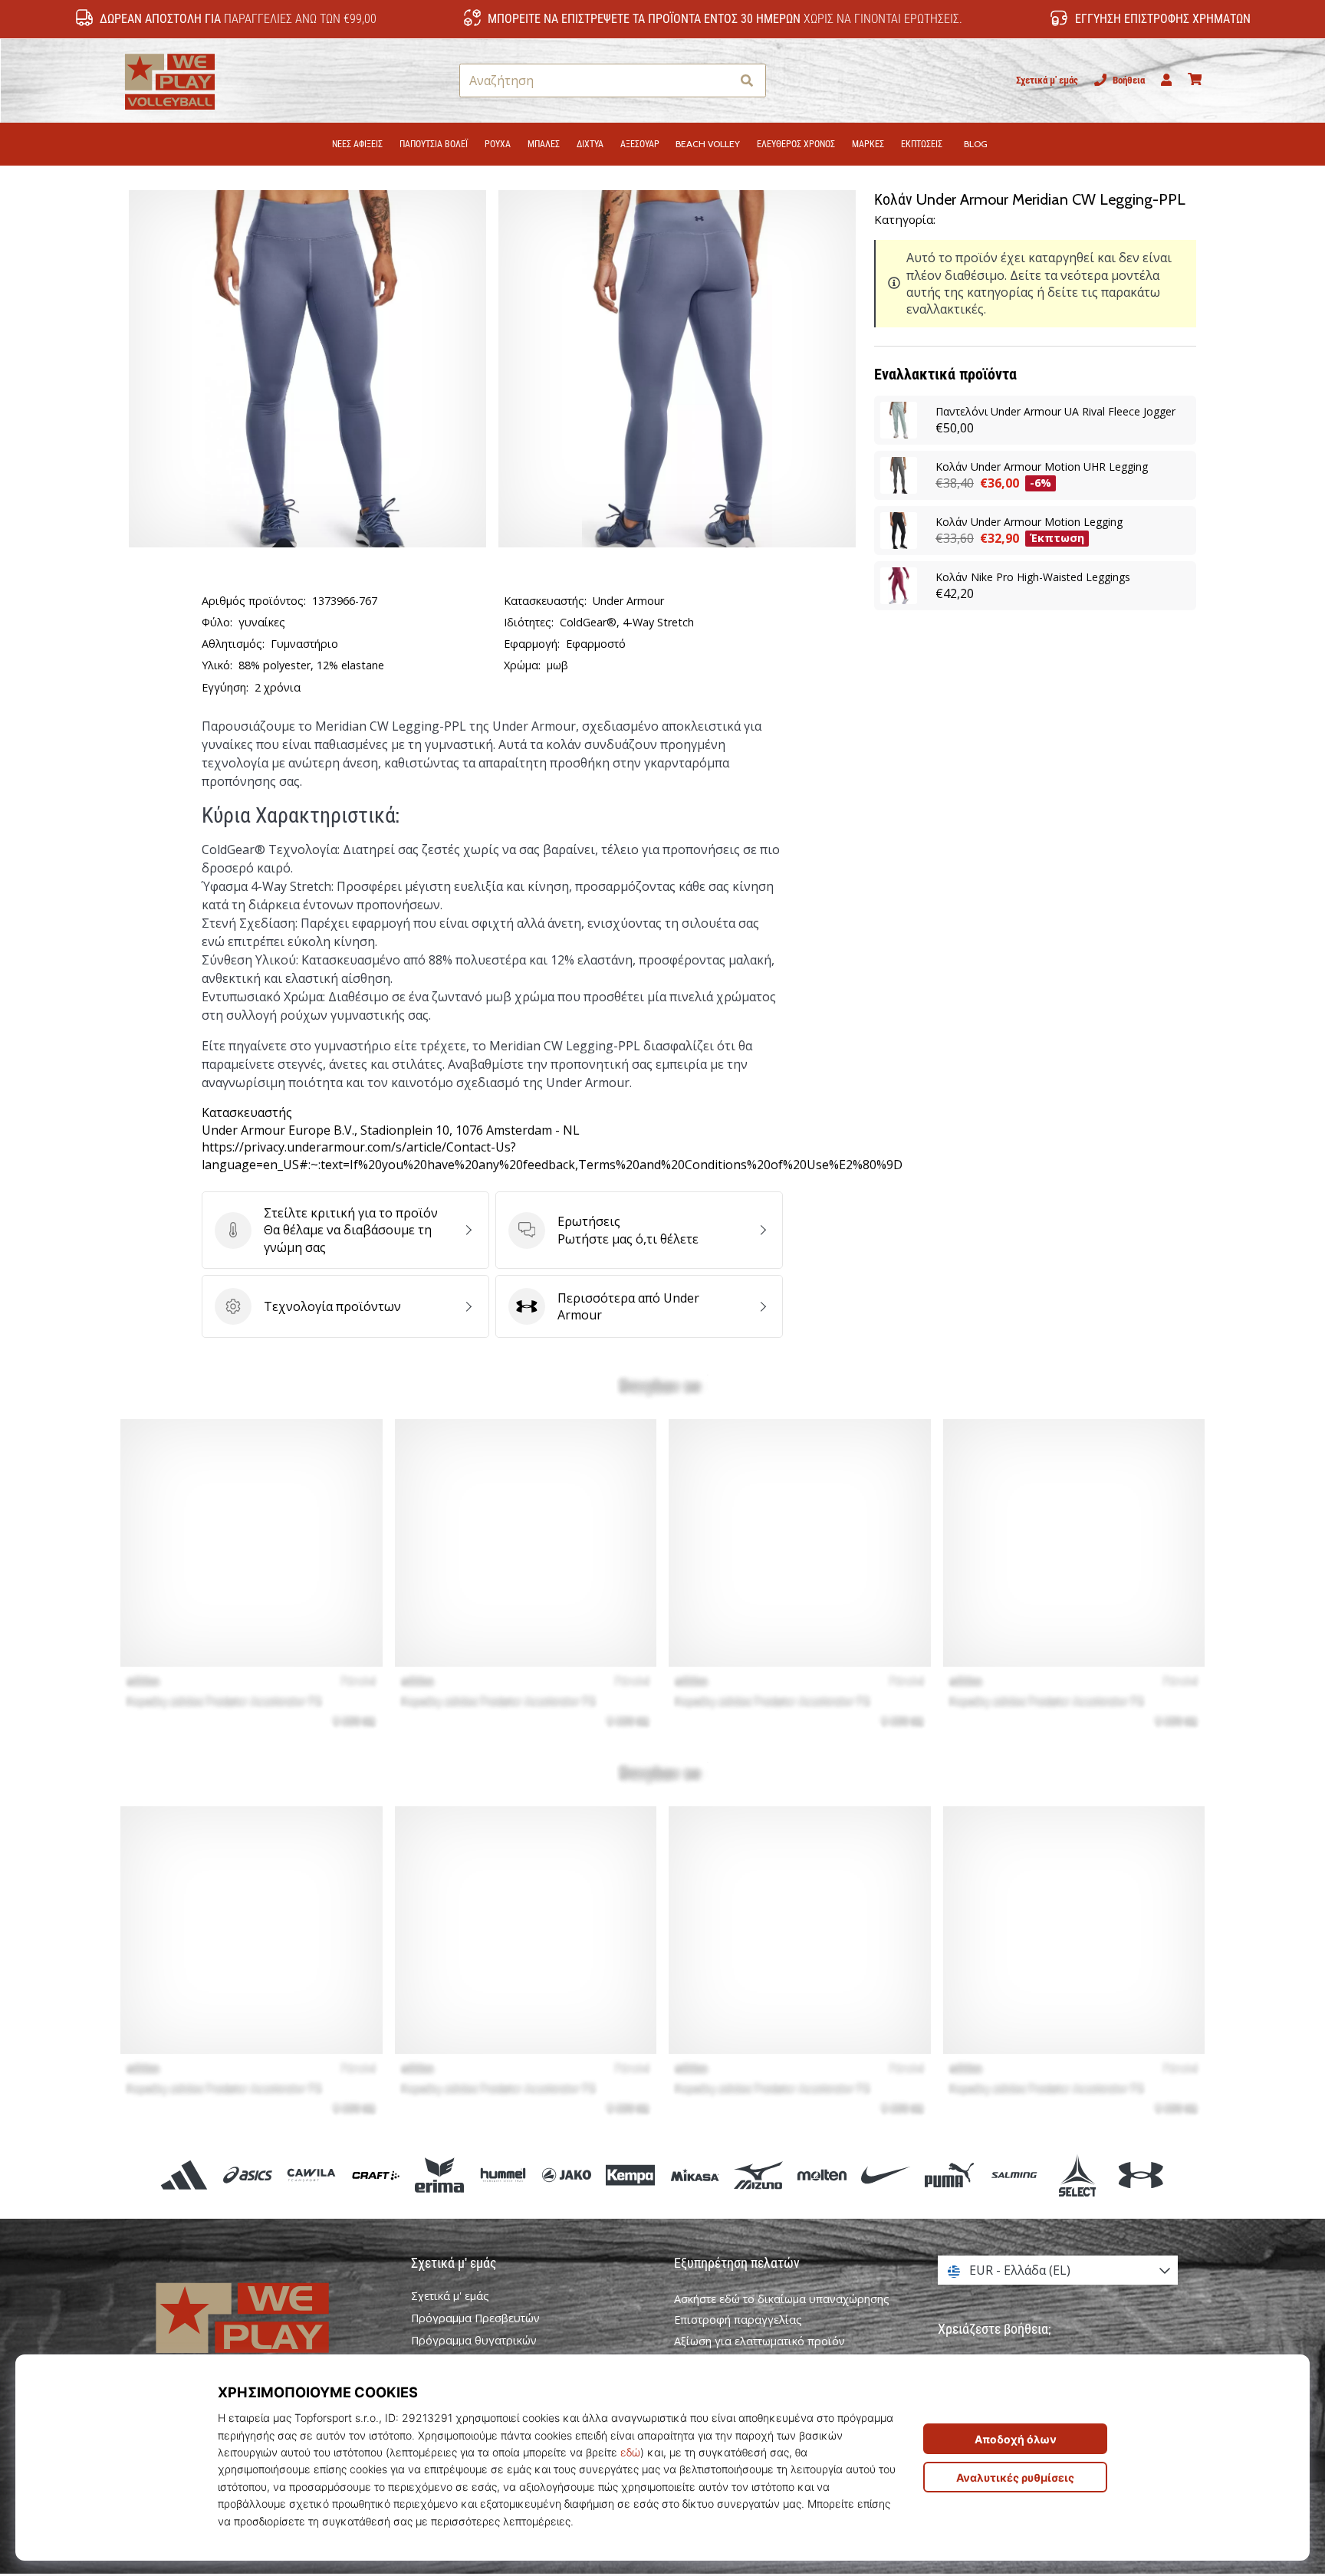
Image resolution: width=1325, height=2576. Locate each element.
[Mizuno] (758, 2175)
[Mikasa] (694, 2175)
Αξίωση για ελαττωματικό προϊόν (759, 2341)
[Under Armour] (1141, 2175)
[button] (719, 81)
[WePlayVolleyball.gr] (268, 2334)
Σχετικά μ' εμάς (1047, 80)
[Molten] (822, 2175)
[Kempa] (631, 2175)
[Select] (1077, 2175)
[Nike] (886, 2175)
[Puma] (950, 2175)
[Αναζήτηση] (747, 81)
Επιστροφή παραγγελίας (738, 2320)
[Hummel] (503, 2175)
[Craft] (375, 2175)
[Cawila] (312, 2175)
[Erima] (439, 2175)
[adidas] (184, 2175)
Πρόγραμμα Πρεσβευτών (475, 2318)
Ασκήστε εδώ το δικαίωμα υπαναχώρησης (782, 2299)
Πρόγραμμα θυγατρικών (474, 2341)
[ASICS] (248, 2175)
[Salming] (1013, 2175)
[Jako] (567, 2175)
